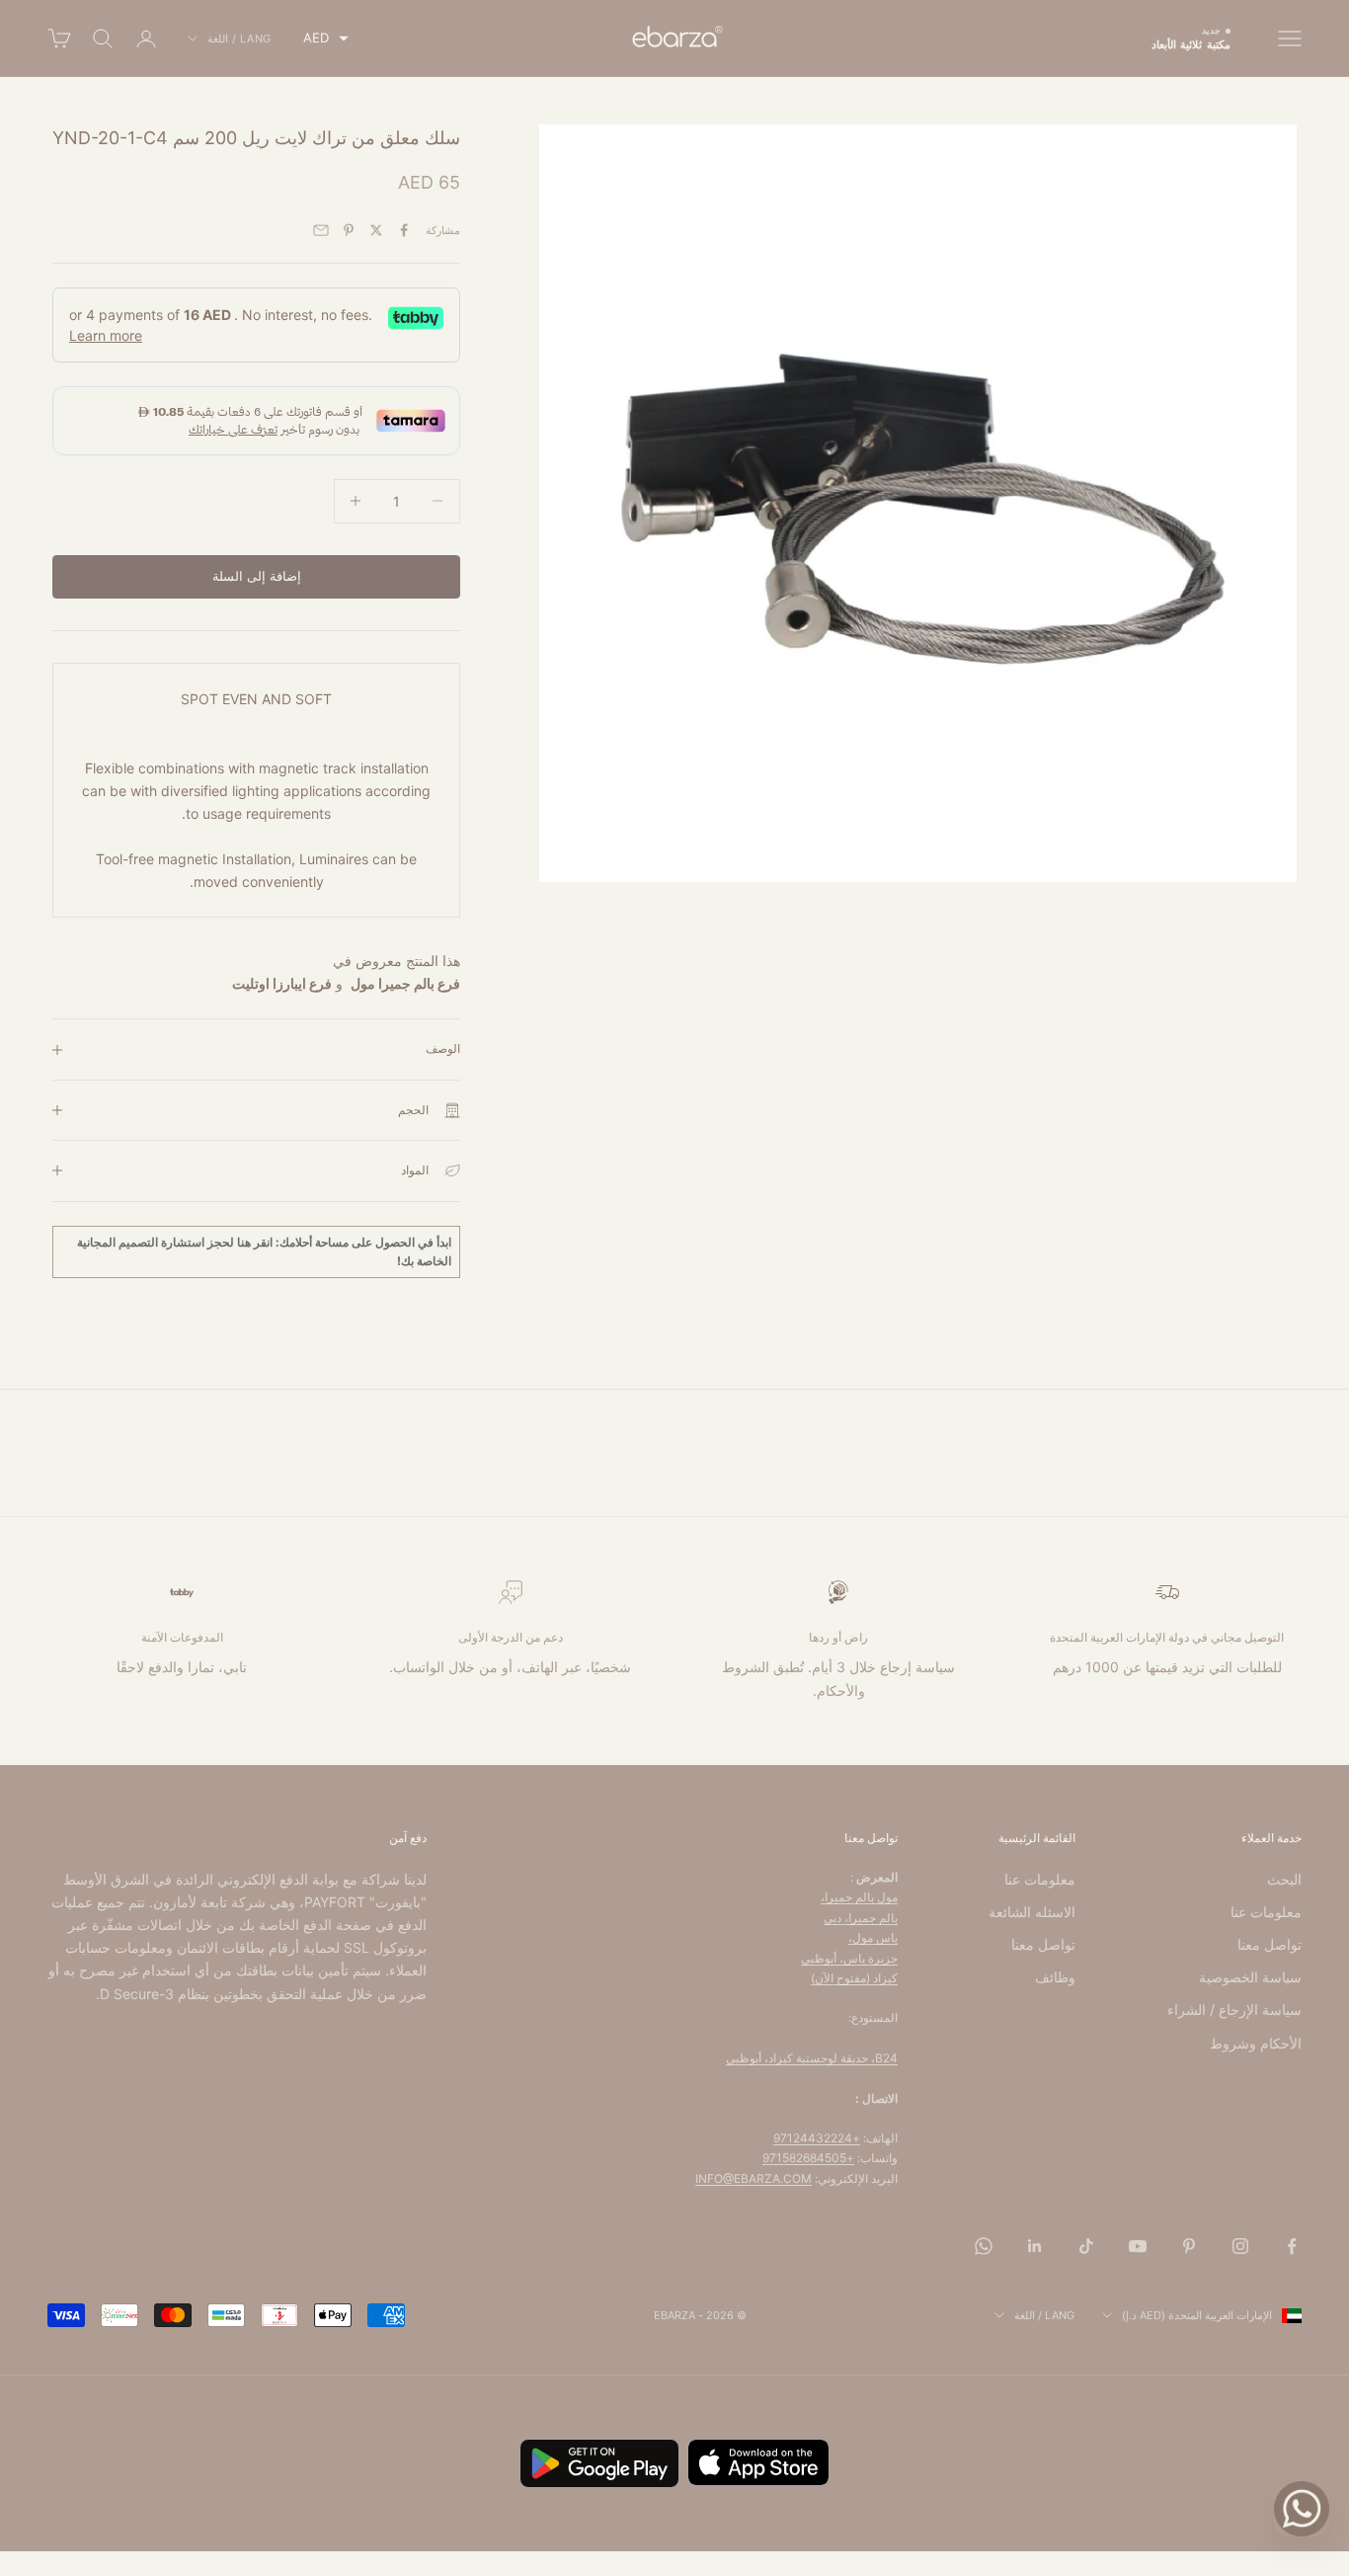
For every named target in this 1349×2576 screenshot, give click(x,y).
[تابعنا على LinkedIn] (1035, 2246)
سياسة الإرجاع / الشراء (1234, 2010)
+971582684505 (808, 2158)
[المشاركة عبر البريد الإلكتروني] (321, 230)
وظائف (1055, 1977)
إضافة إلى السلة (257, 576)
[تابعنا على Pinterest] (1189, 2246)
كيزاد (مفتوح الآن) (854, 1978)
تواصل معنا (1270, 1944)
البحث (1284, 1879)
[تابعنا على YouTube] (1138, 2246)
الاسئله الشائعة (1032, 1912)
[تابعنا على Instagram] (1240, 2246)
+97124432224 (817, 2138)
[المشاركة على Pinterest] (349, 230)
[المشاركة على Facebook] (404, 230)
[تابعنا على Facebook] (1292, 2246)
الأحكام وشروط (1256, 2043)
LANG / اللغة (239, 39)
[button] (326, 38)
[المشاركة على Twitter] (376, 230)
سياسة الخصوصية (1250, 1977)
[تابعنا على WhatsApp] (984, 2246)
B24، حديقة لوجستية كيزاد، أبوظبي (812, 2058)
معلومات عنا (1266, 1912)
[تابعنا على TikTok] (1086, 2246)
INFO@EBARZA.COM (754, 2178)
